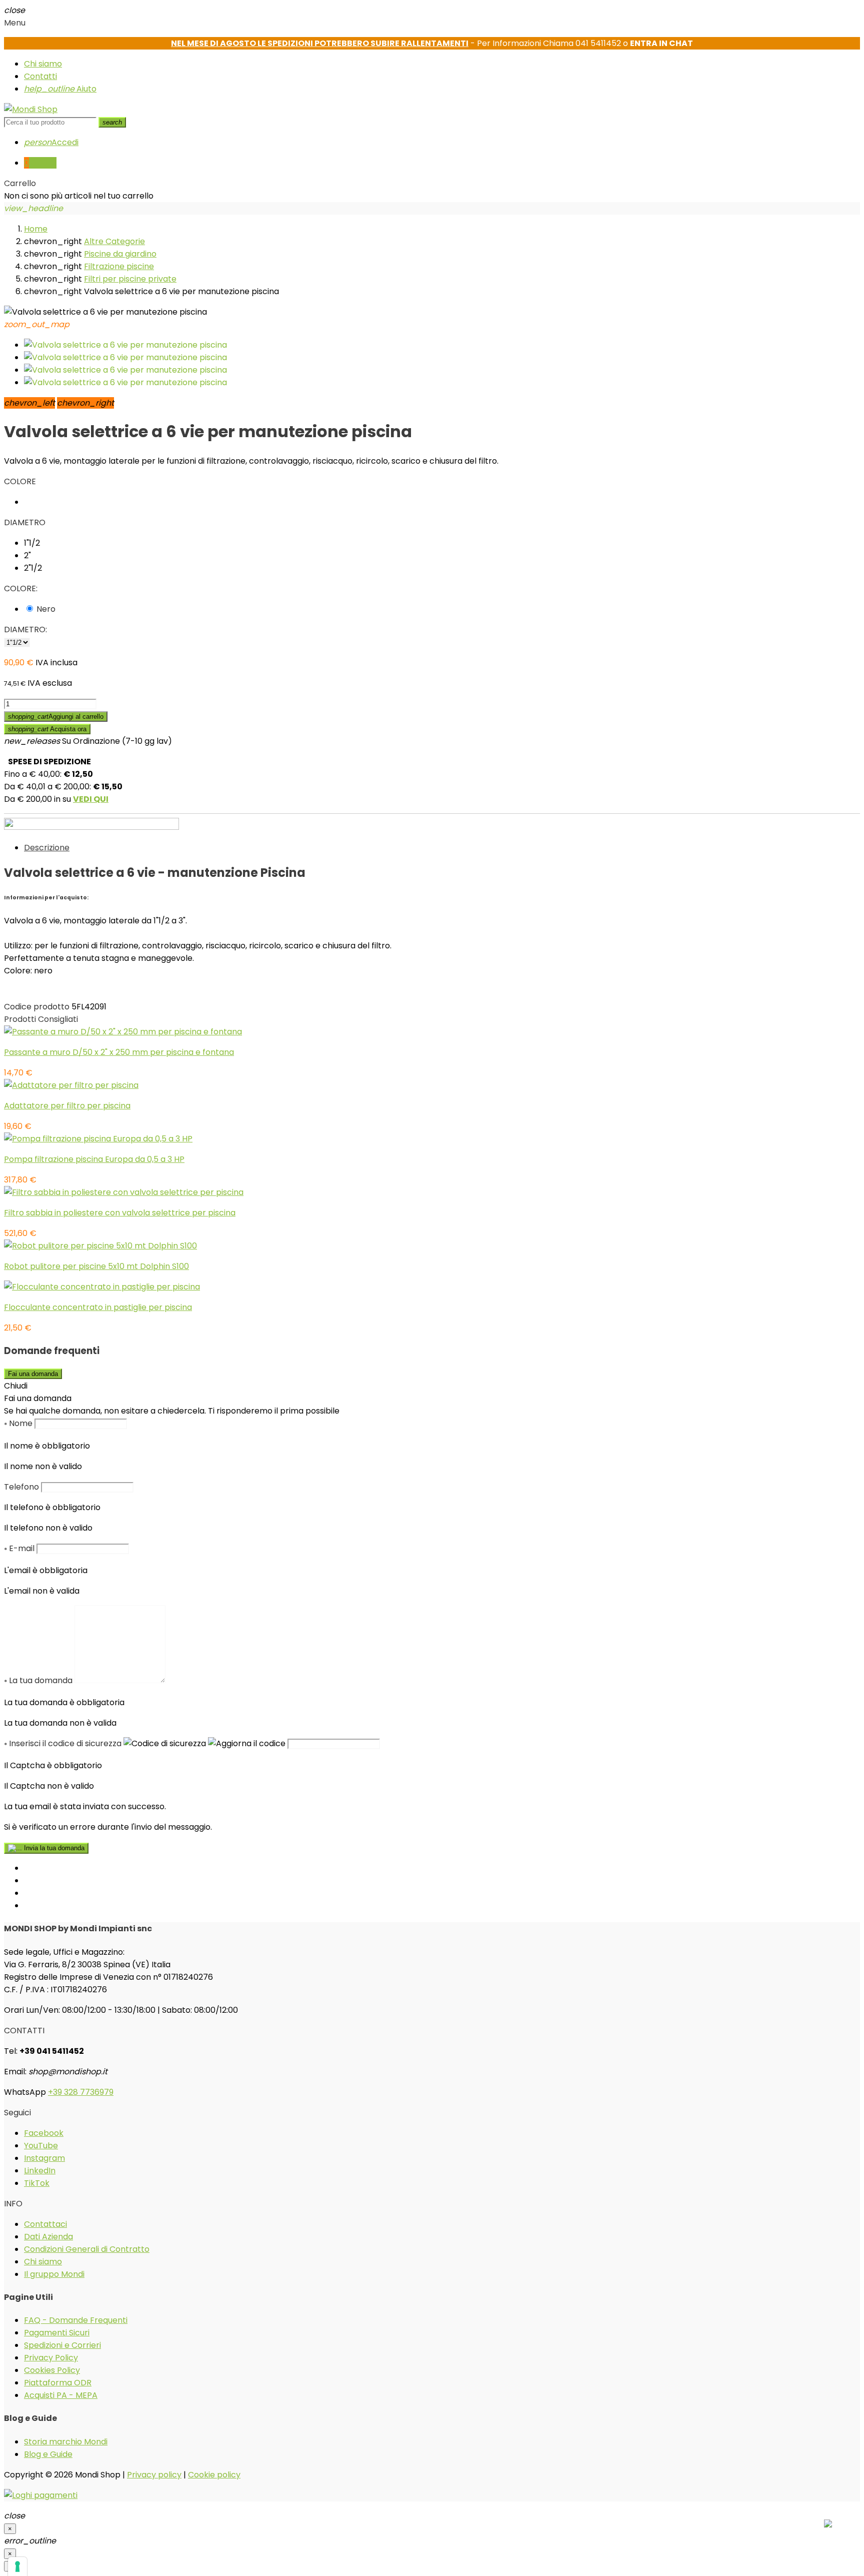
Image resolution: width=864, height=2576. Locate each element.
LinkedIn (40, 2171)
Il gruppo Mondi (54, 2274)
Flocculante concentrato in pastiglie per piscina (98, 1307)
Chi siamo (43, 64)
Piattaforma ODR (58, 2383)
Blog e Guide (48, 2454)
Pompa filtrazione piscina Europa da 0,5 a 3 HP (94, 1159)
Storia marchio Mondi (66, 2442)
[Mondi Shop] (31, 109)
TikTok (37, 2183)
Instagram (44, 2158)
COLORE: (21, 588)
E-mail (19, 1548)
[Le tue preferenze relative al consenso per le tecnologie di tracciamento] (17, 2566)
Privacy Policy (51, 2358)
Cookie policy (214, 2475)
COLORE (20, 481)
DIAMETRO (25, 522)
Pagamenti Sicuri (57, 2333)
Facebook (44, 2133)
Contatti (40, 76)
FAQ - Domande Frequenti (76, 2320)
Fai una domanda (33, 1374)
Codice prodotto (37, 1007)
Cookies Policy (52, 2370)
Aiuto (60, 89)
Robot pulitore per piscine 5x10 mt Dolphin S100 (96, 1266)
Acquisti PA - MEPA (61, 2395)
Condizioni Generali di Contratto (87, 2249)
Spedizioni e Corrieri (62, 2345)
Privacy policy (154, 2475)
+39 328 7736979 (81, 2092)
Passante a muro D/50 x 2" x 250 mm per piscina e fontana (119, 1052)
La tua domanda (38, 1680)
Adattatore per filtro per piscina (67, 1106)
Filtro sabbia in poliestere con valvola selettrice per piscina (120, 1213)
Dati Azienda (48, 2237)
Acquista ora (47, 729)
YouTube (41, 2146)
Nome (18, 1423)
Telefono (21, 1487)
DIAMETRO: (25, 629)
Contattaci (45, 2224)
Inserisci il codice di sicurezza (63, 1743)
